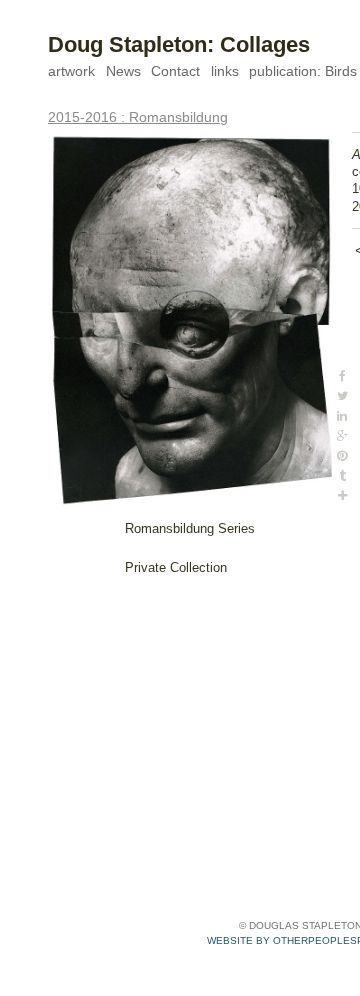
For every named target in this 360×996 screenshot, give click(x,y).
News (123, 71)
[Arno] (190, 319)
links (225, 71)
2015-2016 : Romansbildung (138, 117)
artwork (71, 71)
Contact (175, 71)
